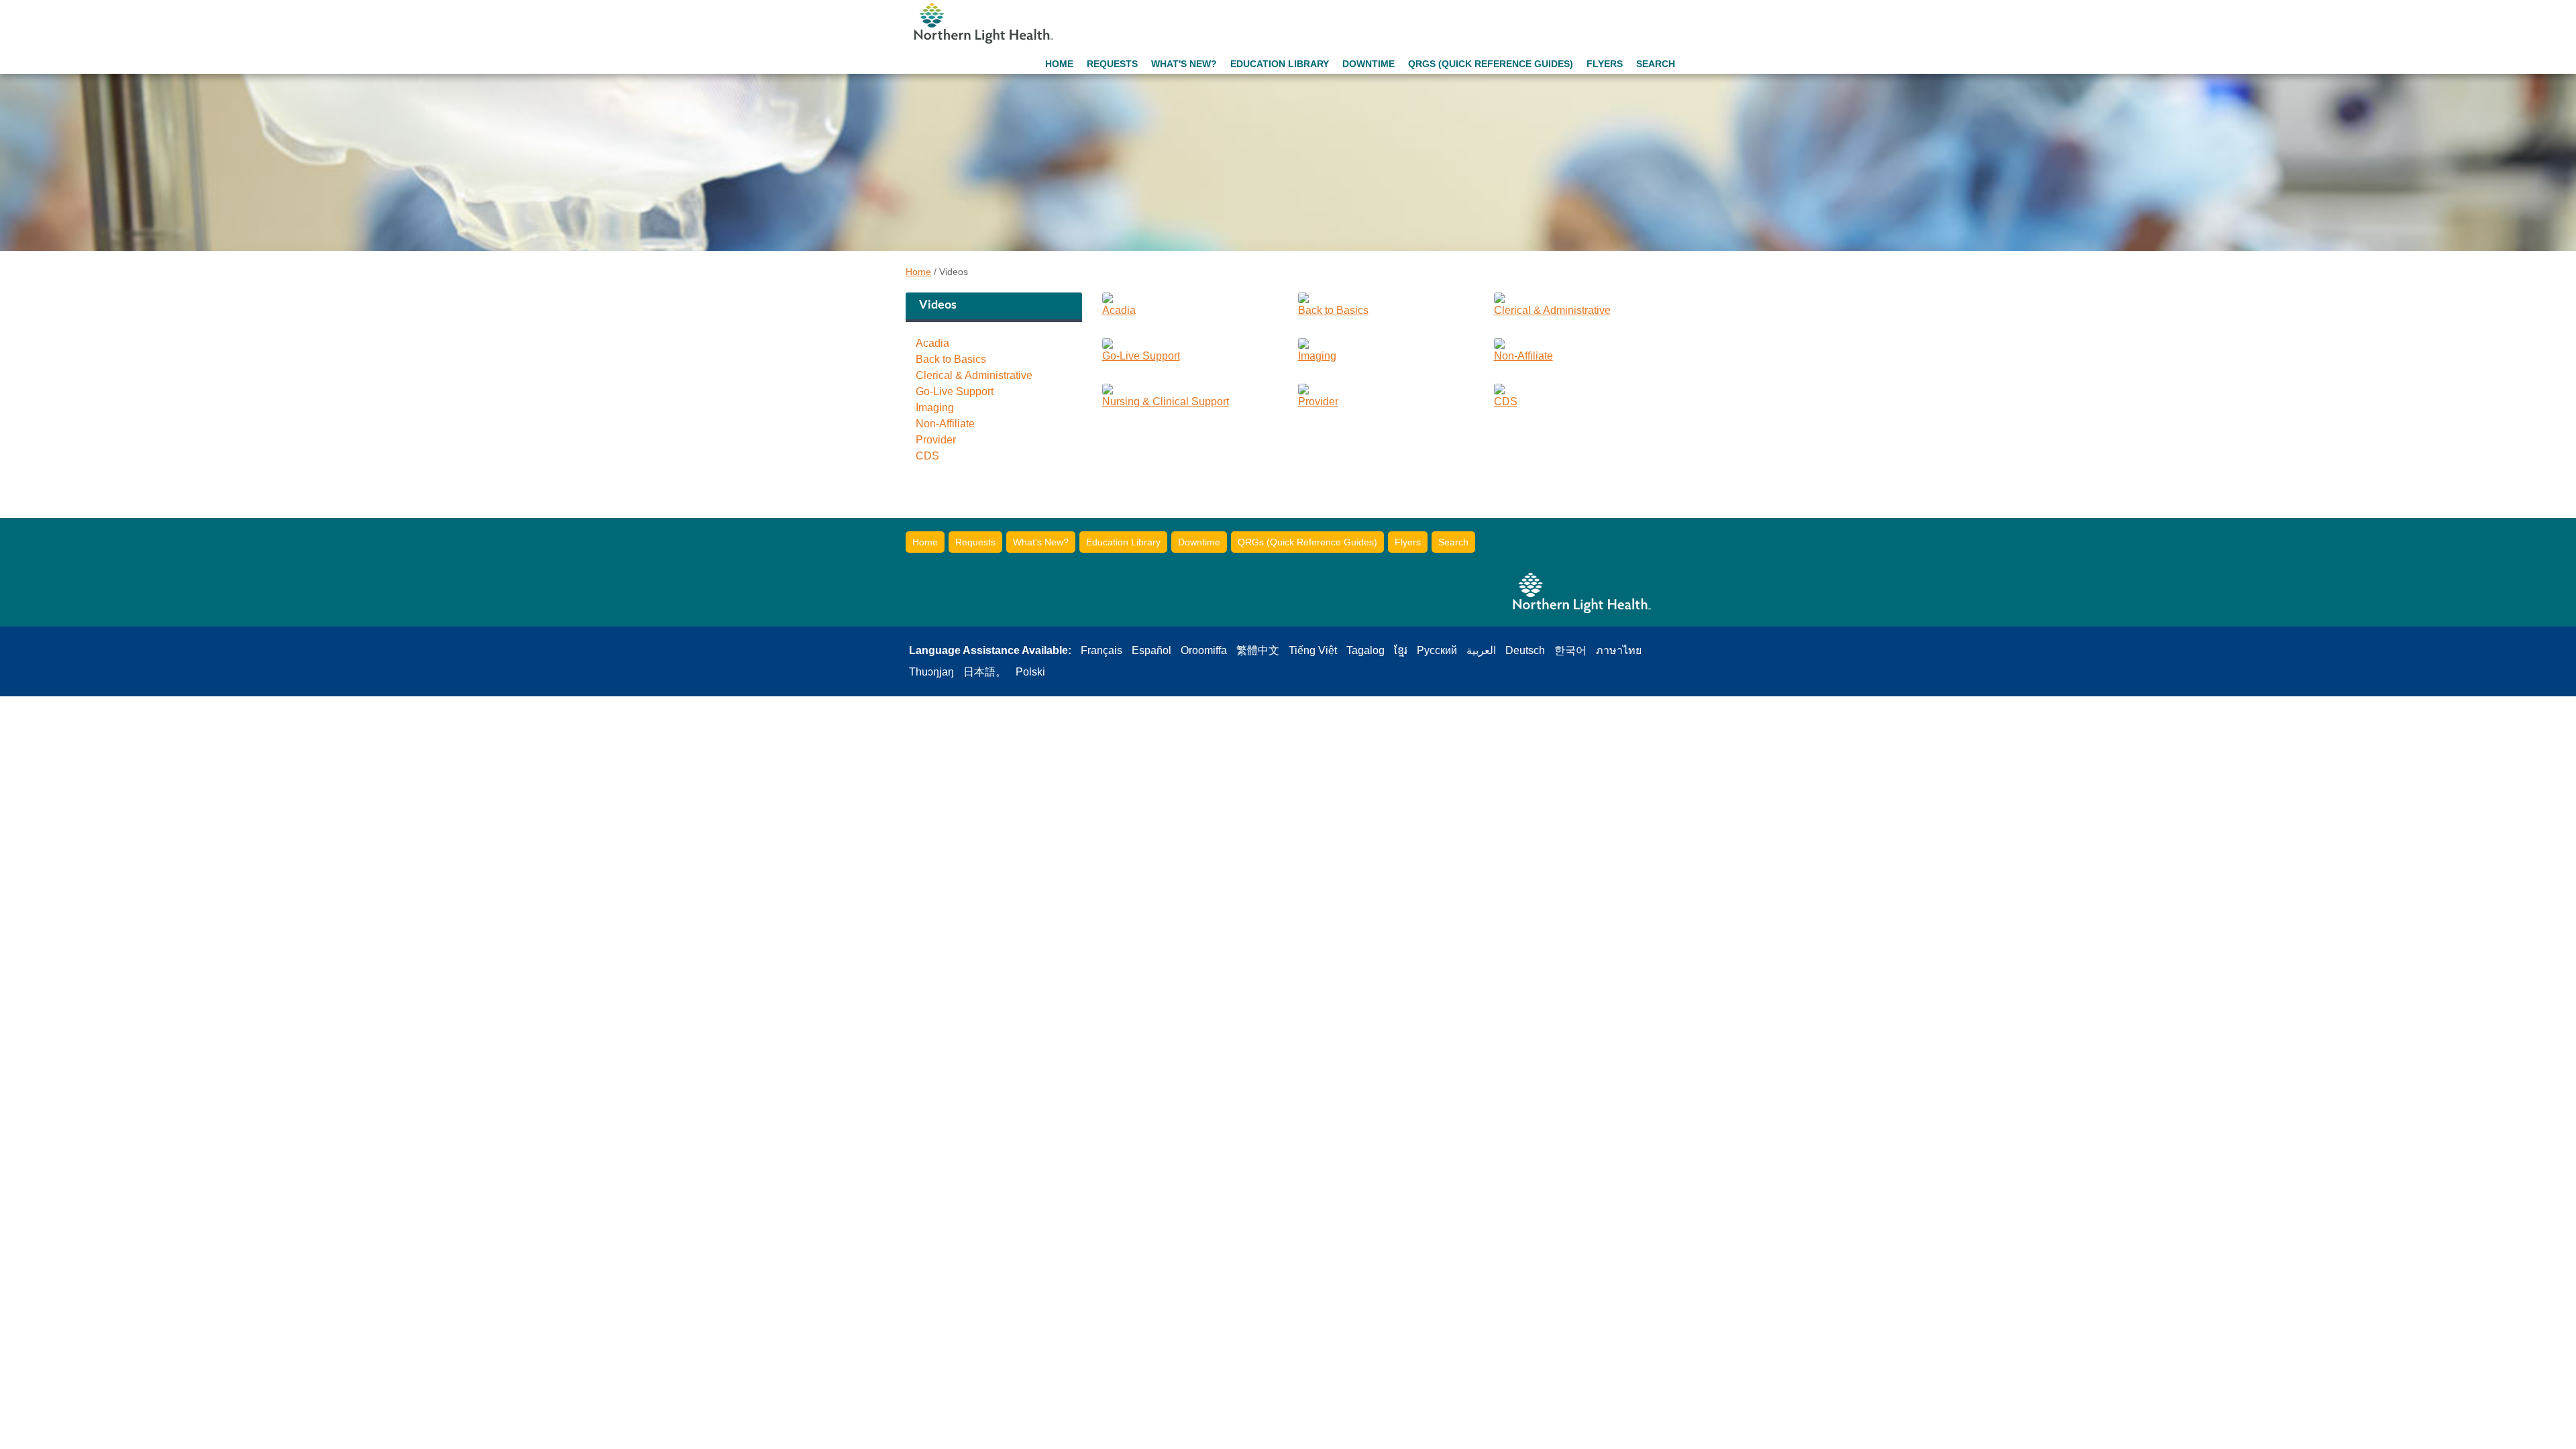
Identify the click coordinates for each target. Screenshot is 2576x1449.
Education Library (1280, 64)
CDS (927, 456)
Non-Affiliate (945, 424)
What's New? (1184, 64)
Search (1656, 64)
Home (1059, 64)
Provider (936, 440)
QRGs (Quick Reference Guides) (1491, 64)
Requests (1112, 64)
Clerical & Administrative (974, 376)
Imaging (935, 408)
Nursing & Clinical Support (1166, 401)
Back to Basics (951, 360)
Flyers (1605, 64)
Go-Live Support (955, 392)
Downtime (1368, 64)
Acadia (932, 343)
